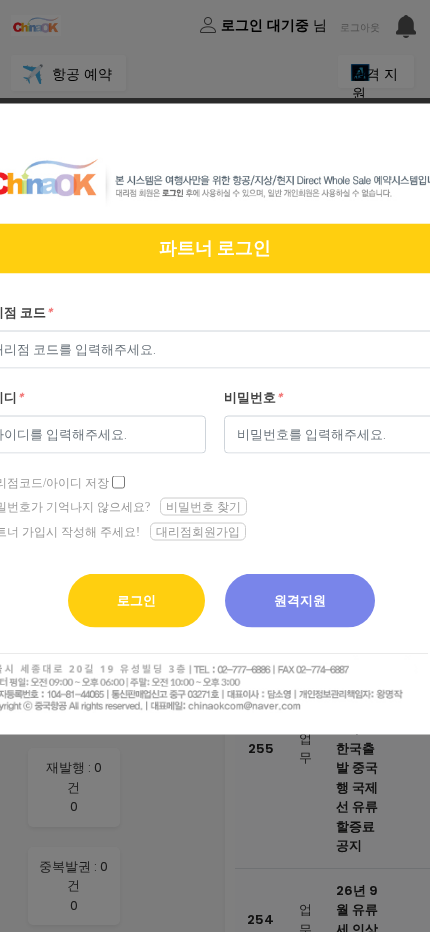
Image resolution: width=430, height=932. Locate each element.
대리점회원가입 (198, 532)
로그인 (136, 600)
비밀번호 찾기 (203, 506)
